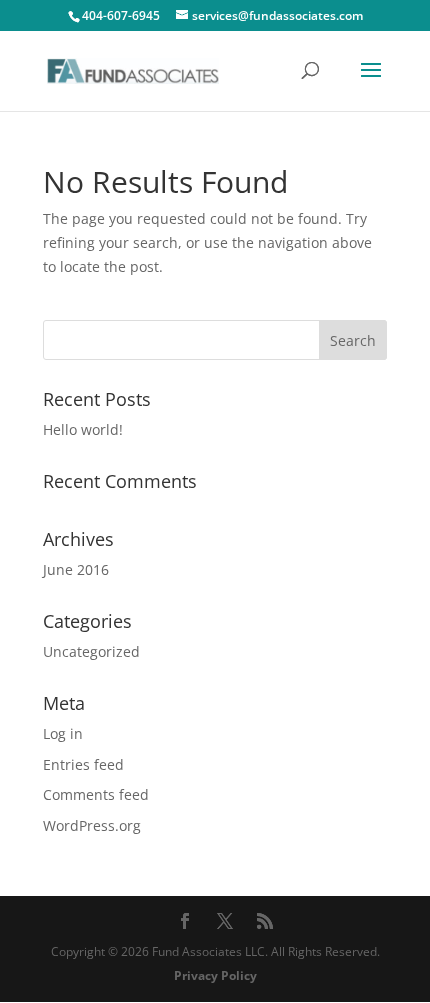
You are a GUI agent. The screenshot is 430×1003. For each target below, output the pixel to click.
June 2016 (76, 569)
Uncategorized (91, 651)
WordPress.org (92, 825)
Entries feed (83, 764)
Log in (63, 733)
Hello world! (83, 429)
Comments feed (96, 794)
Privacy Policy (215, 975)
